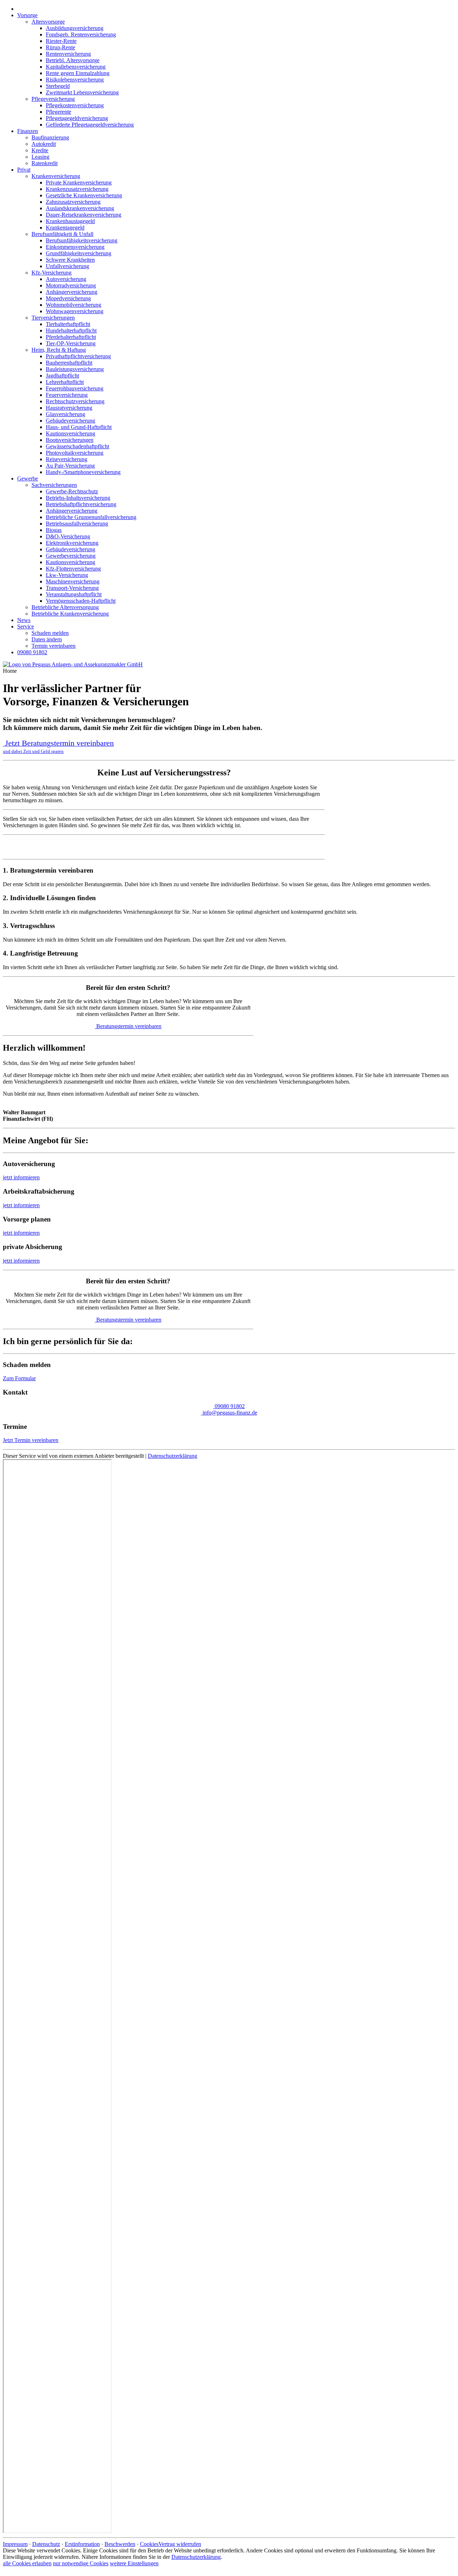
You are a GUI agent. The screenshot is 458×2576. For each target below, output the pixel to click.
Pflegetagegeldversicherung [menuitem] (77, 118)
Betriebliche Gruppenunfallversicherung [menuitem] (91, 517)
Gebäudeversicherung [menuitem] (70, 421)
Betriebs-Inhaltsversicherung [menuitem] (78, 498)
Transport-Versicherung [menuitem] (72, 588)
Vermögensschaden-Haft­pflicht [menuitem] (81, 601)
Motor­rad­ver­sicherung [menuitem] (71, 285)
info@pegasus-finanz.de (230, 1413)
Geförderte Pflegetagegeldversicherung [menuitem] (90, 125)
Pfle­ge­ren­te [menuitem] (59, 112)
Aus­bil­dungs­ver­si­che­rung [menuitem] (75, 28)
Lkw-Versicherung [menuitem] (67, 575)
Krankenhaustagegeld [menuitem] (70, 221)
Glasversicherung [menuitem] (65, 414)
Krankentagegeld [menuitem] (65, 228)
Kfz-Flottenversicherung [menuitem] (73, 569)
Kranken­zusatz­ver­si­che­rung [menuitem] (77, 189)
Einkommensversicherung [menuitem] (75, 247)
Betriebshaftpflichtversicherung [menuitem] (81, 504)
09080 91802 (230, 1406)
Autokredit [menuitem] (44, 144)
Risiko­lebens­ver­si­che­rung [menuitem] (75, 80)
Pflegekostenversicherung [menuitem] (75, 105)
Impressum (15, 2544)
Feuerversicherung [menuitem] (67, 395)
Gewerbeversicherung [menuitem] (71, 556)
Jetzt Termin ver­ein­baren (31, 1440)
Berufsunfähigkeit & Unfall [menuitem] (62, 234)
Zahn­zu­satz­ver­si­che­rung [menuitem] (73, 202)
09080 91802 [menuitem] (32, 652)
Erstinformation (82, 2544)
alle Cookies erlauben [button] (27, 2563)
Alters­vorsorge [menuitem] (48, 22)
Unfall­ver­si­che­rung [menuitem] (67, 266)
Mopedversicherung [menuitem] (68, 298)
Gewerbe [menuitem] (28, 478)
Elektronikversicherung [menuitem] (72, 543)
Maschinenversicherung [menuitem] (73, 581)
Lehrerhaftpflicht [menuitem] (65, 382)
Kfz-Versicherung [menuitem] (52, 273)
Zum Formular (19, 1378)
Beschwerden (120, 2544)
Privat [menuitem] (24, 170)
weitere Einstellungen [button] (134, 2563)
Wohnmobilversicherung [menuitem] (74, 305)
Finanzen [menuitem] (28, 131)
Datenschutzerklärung (172, 1456)
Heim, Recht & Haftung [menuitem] (59, 350)
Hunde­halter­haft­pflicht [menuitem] (71, 330)
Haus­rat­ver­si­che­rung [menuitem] (69, 408)
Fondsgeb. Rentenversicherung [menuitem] (81, 34)
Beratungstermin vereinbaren (129, 1026)
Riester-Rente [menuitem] (61, 41)
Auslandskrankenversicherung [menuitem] (80, 208)
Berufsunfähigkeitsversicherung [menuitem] (82, 240)
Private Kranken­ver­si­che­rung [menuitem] (79, 182)
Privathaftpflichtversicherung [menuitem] (78, 356)
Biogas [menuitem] (54, 530)
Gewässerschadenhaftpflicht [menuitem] (77, 446)
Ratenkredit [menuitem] (45, 163)
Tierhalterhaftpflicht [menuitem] (68, 324)
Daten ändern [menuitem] (47, 639)
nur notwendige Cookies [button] (81, 2563)
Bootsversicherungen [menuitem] (70, 440)
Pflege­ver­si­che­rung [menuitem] (53, 99)
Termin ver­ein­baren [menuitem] (53, 646)
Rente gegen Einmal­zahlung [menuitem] (78, 73)
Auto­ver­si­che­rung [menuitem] (66, 279)
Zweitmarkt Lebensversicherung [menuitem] (82, 92)
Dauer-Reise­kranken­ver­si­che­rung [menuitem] (84, 215)
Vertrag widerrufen (180, 2544)
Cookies (149, 2544)
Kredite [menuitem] (40, 150)
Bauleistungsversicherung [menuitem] (75, 369)
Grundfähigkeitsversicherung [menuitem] (79, 253)
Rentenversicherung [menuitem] (68, 54)
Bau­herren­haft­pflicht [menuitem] (69, 363)
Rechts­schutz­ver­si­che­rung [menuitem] (75, 401)
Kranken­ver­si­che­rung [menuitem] (56, 176)
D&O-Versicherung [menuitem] (68, 536)
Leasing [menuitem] (40, 157)
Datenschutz (46, 2544)
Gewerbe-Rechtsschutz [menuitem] (72, 491)
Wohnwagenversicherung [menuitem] (75, 311)
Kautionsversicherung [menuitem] (70, 433)
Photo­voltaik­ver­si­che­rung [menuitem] (75, 453)
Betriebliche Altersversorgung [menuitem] (65, 607)
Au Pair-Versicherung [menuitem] (70, 466)
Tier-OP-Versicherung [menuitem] (71, 343)
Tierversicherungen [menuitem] (53, 318)
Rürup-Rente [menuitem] (60, 47)
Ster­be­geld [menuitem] (58, 86)
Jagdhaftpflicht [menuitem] (62, 376)
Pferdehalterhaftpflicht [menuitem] (71, 337)
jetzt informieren (21, 1177)
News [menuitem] (24, 620)
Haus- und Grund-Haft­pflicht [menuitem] (79, 427)
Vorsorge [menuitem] (27, 15)
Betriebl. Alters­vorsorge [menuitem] (73, 60)
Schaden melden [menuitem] (50, 633)
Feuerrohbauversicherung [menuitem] (75, 388)
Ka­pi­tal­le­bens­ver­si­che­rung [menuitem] (76, 67)
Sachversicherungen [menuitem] (54, 485)
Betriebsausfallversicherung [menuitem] (77, 524)
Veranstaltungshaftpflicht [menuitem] (74, 594)
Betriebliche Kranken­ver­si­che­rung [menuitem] (70, 614)
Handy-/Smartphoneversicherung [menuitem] (83, 472)
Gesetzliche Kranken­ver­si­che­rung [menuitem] (84, 195)
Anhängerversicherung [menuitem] (72, 292)
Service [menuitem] (26, 626)
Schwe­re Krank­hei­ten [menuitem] (70, 260)
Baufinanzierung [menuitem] (50, 137)
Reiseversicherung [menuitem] (67, 459)
